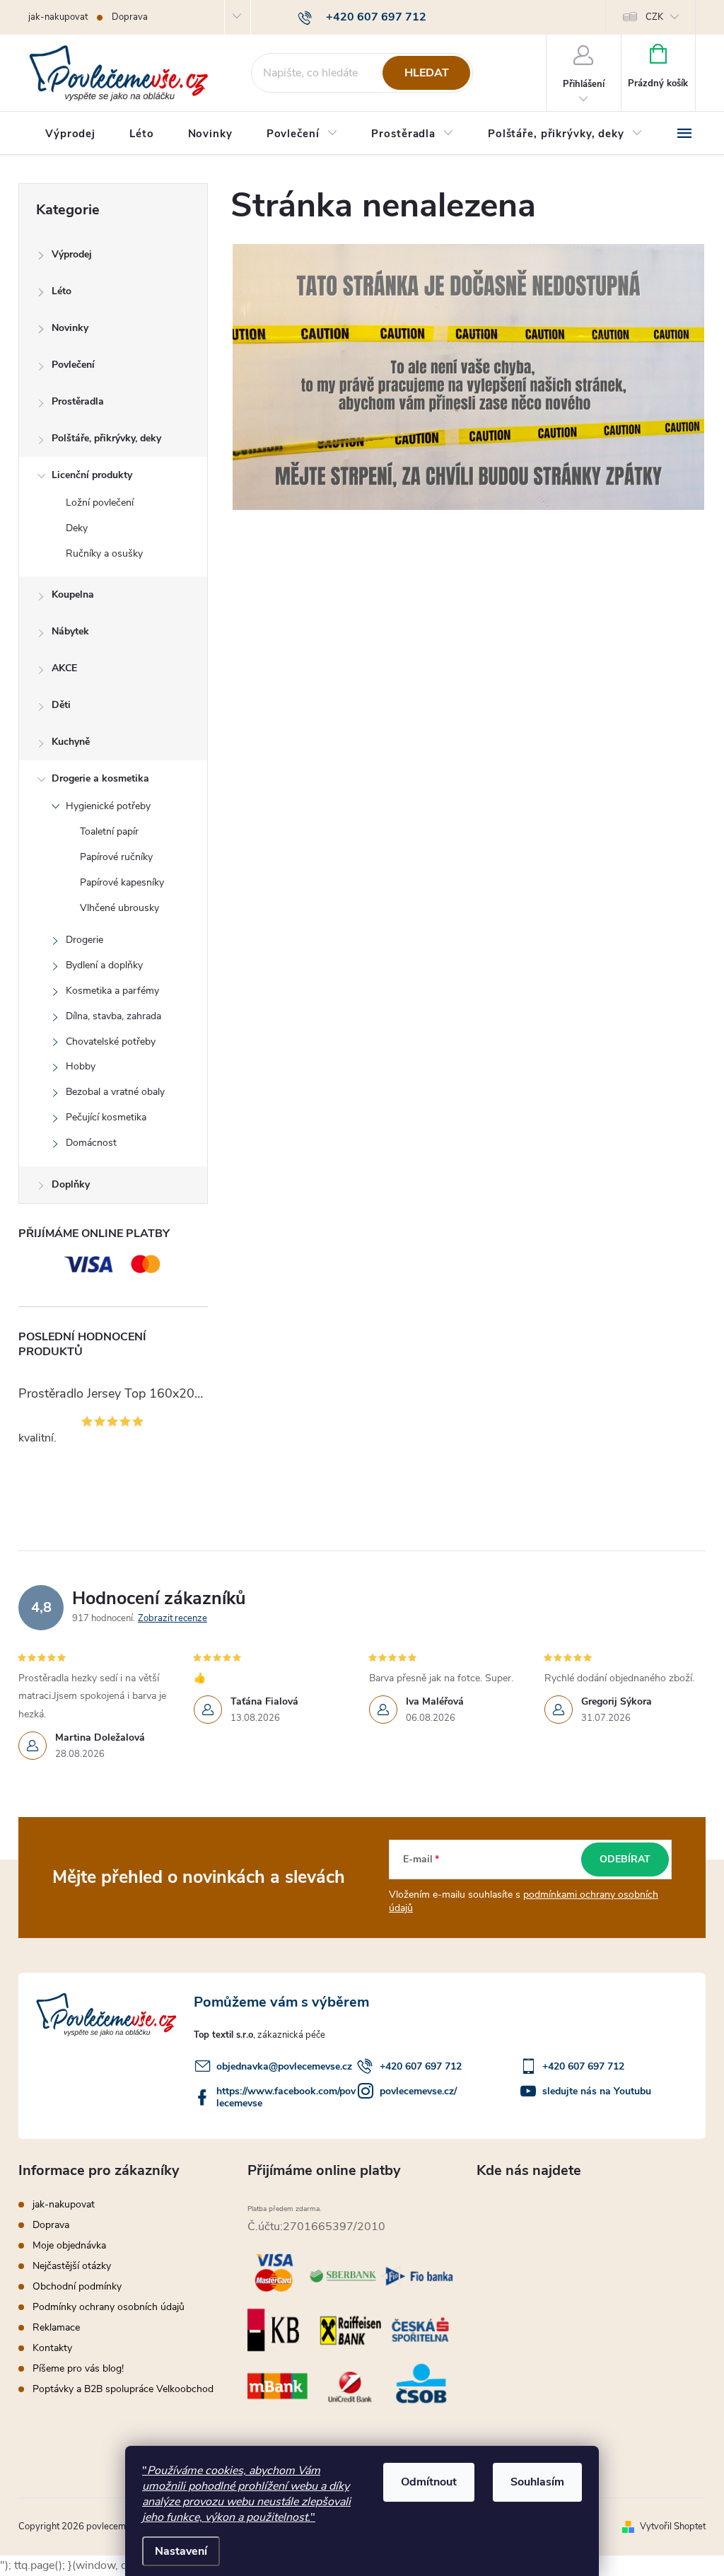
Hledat (427, 73)
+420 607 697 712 (421, 2066)
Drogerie (84, 940)
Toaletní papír (109, 831)
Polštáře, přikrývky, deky (106, 438)
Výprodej (72, 254)
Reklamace (56, 2327)
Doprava (130, 17)
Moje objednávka (69, 2245)
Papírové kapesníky (122, 882)
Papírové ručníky (116, 857)
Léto (62, 291)
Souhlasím (537, 2482)
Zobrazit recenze (173, 1618)
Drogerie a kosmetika (100, 778)
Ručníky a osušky (104, 553)
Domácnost (91, 1143)
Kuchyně (71, 742)
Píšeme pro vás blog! (78, 2368)
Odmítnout (429, 2482)
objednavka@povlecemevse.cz (284, 2066)
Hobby (81, 1066)
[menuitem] (70, 134)
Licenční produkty (92, 475)
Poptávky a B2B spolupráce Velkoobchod (123, 2389)
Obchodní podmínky (77, 2286)
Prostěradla (78, 401)
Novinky (70, 328)
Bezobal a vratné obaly (115, 1092)
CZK (654, 17)
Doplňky (71, 1184)
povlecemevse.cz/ (418, 2091)
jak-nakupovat (58, 17)
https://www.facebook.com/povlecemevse (286, 2097)
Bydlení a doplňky (104, 965)
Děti (61, 705)
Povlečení (73, 365)
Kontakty (52, 2348)
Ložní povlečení (100, 503)
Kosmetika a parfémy (112, 991)
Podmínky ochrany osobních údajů (109, 2307)
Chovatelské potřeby (111, 1042)
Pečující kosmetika (106, 1117)
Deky (77, 528)
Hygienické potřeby (108, 806)
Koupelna (73, 594)
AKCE (64, 668)
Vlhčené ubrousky (119, 908)
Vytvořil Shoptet (673, 2526)
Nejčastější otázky (72, 2266)
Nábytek (70, 631)
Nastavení (181, 2551)
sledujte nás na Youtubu (597, 2091)
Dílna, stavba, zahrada (113, 1016)
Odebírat (625, 1859)
